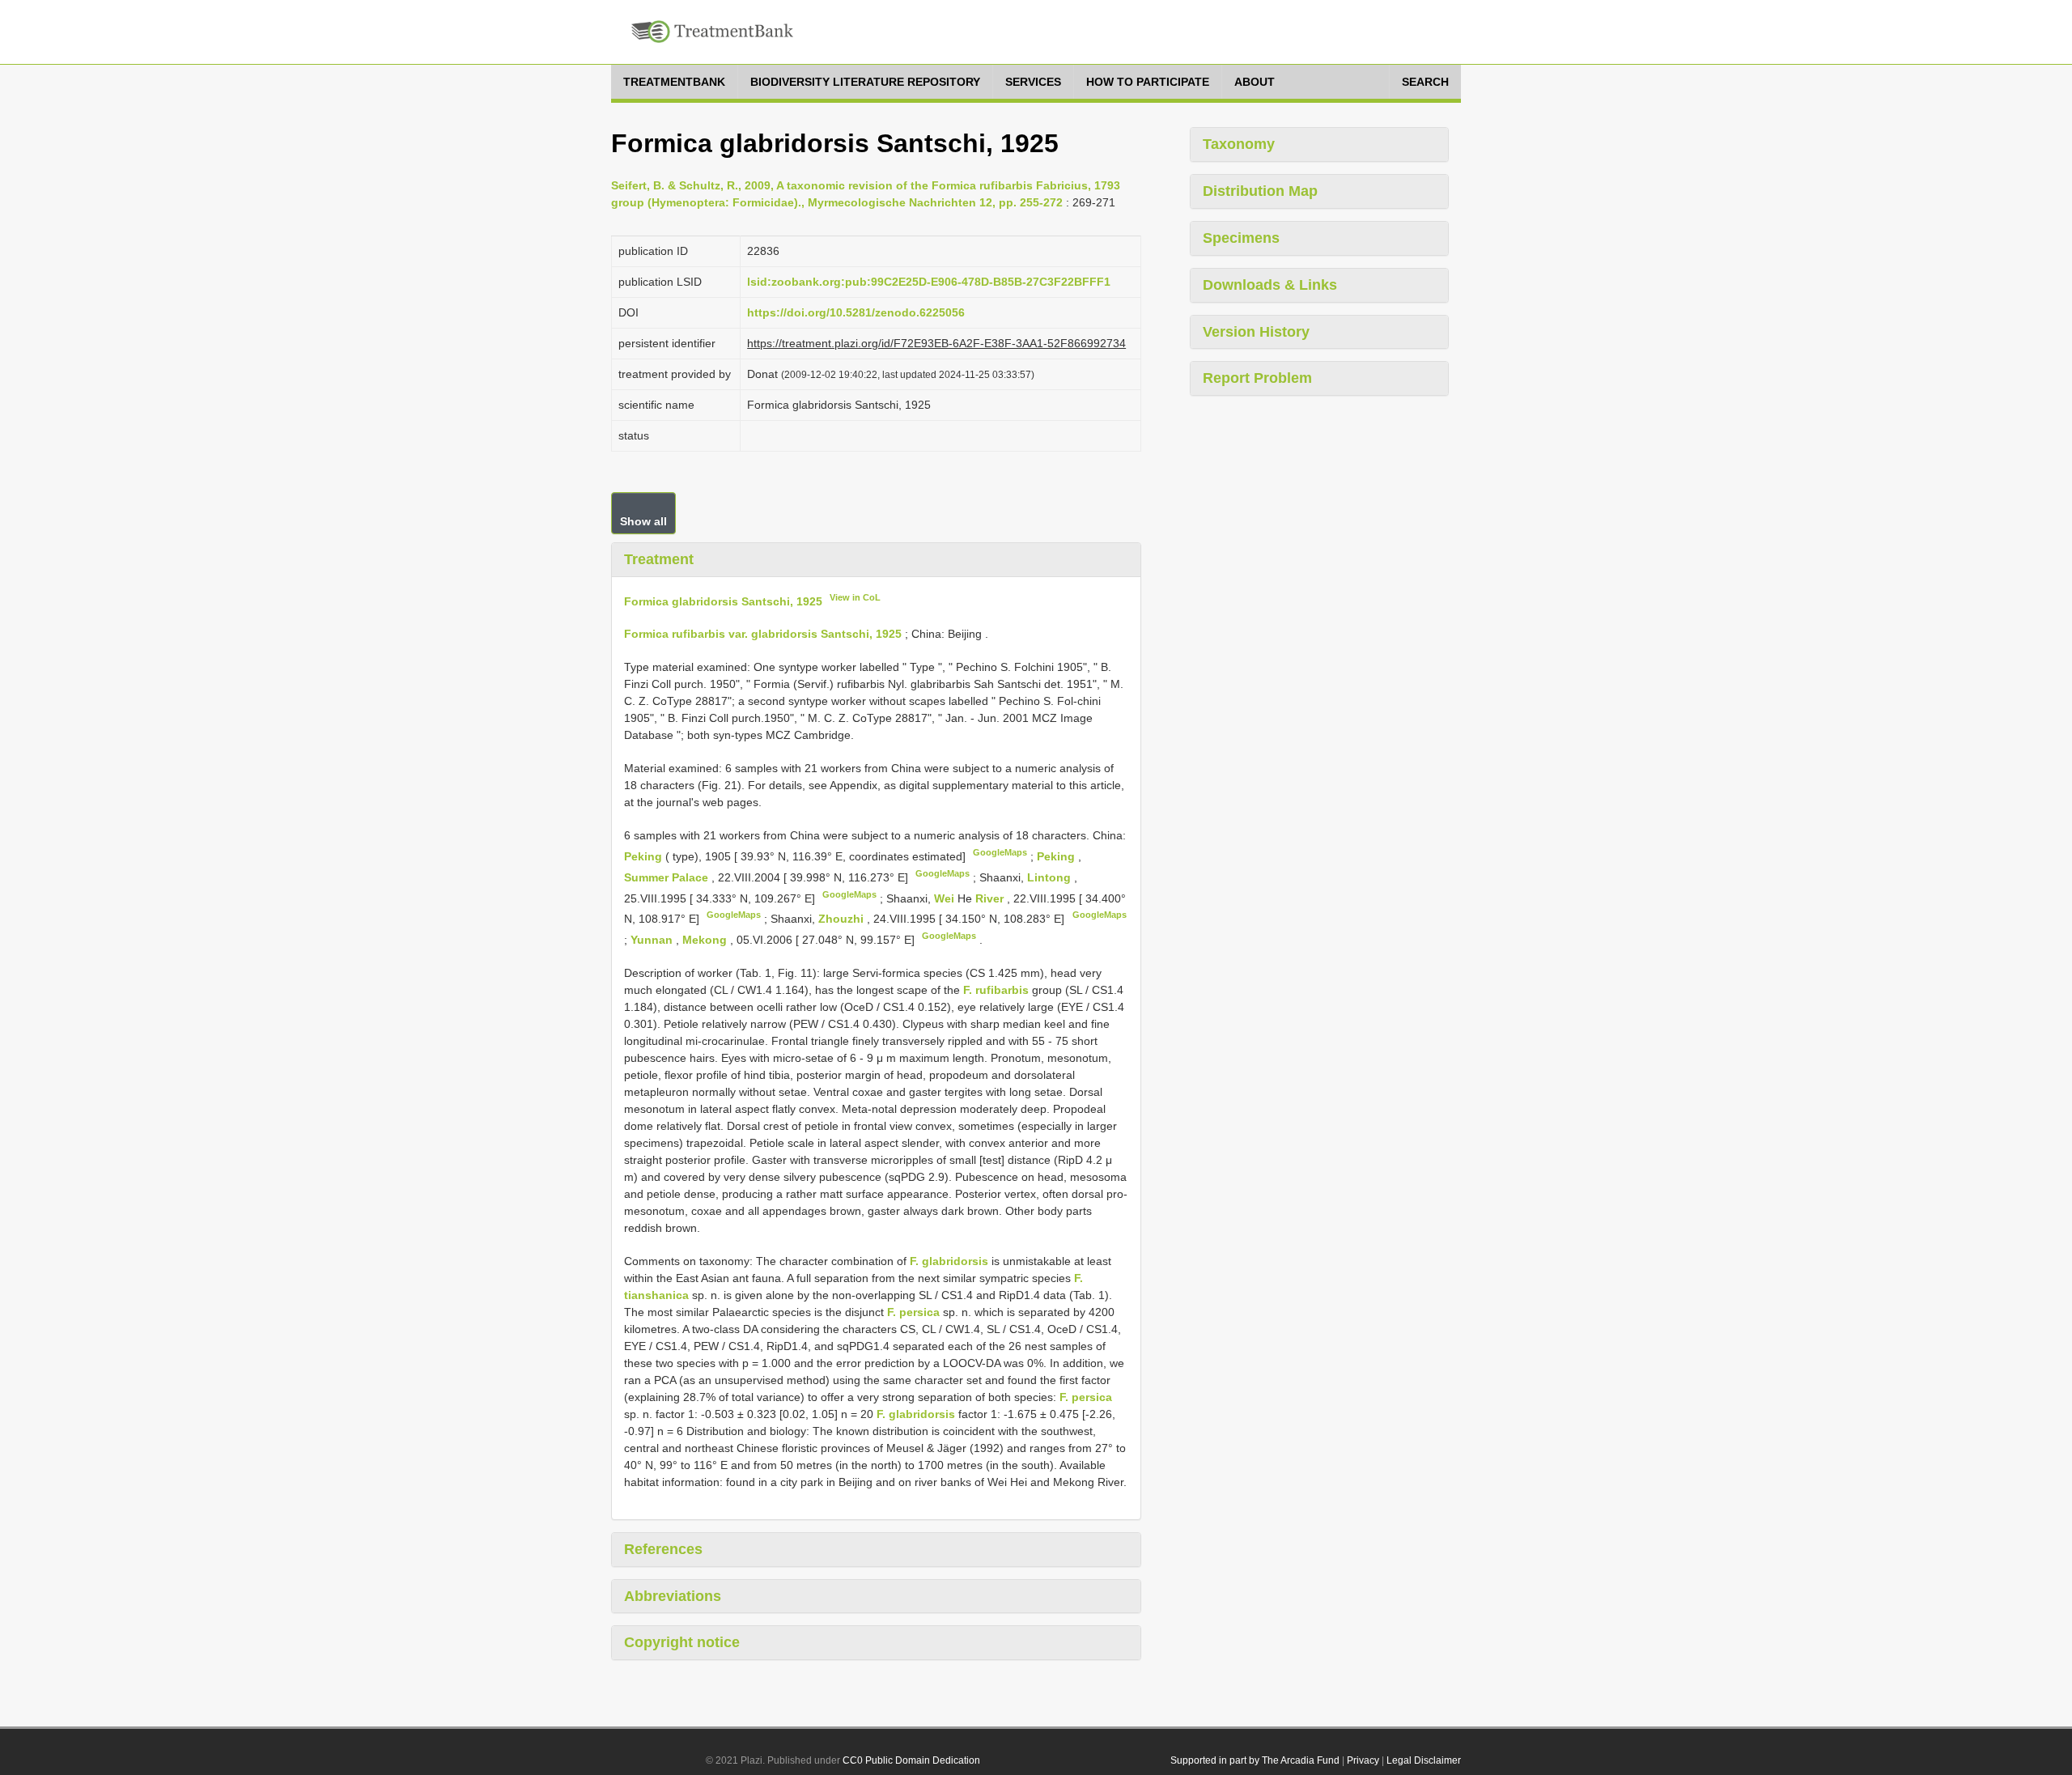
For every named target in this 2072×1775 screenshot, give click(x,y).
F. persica (913, 1312)
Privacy (1363, 1760)
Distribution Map (1260, 191)
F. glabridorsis (949, 1261)
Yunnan (653, 940)
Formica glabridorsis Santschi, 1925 (723, 601)
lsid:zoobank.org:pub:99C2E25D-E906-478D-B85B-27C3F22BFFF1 (929, 282)
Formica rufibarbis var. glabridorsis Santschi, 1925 (763, 634)
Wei (946, 898)
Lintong (1051, 877)
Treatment (659, 559)
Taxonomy (1239, 144)
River (991, 898)
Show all (643, 521)
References (663, 1549)
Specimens (1241, 238)
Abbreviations (673, 1596)
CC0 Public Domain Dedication (911, 1760)
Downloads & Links (1270, 285)
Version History (1256, 332)
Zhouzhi (843, 919)
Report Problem (1257, 378)
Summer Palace (668, 877)
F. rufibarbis (996, 990)
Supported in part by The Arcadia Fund (1255, 1760)
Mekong (706, 940)
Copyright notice (682, 1642)
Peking (645, 856)
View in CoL (855, 597)
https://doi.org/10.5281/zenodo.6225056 (856, 312)
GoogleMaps (1000, 852)
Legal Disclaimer (1424, 1760)
